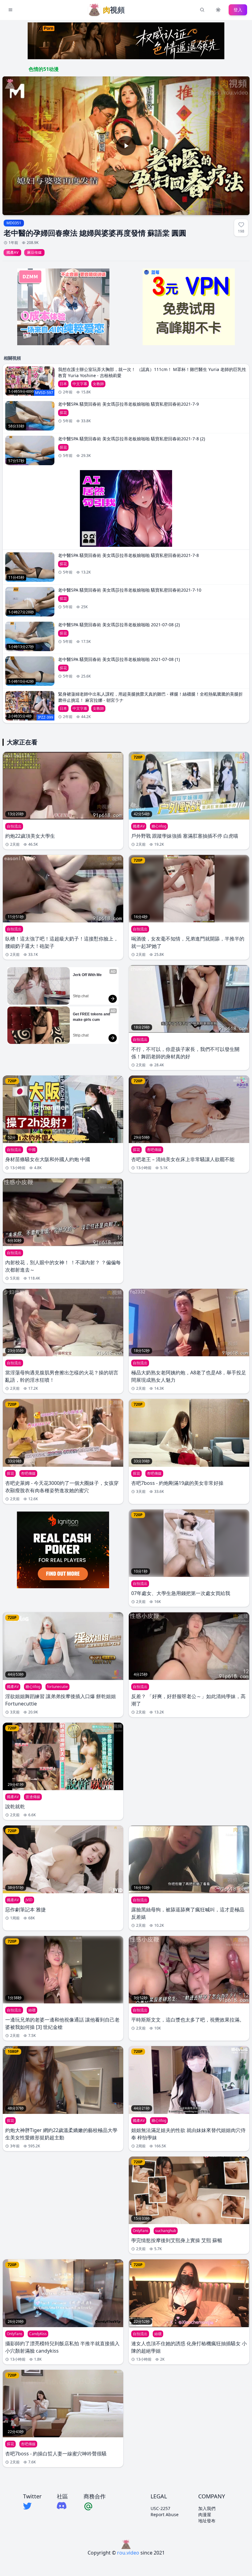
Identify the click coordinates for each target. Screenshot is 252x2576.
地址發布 (207, 2521)
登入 (238, 10)
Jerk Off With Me (87, 975)
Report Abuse (165, 2514)
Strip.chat (81, 996)
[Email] (95, 2506)
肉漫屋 (205, 2514)
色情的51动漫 (44, 69)
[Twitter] (32, 2506)
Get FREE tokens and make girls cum (92, 1017)
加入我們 (207, 2508)
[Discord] (62, 2506)
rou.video (128, 2553)
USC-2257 (160, 2508)
